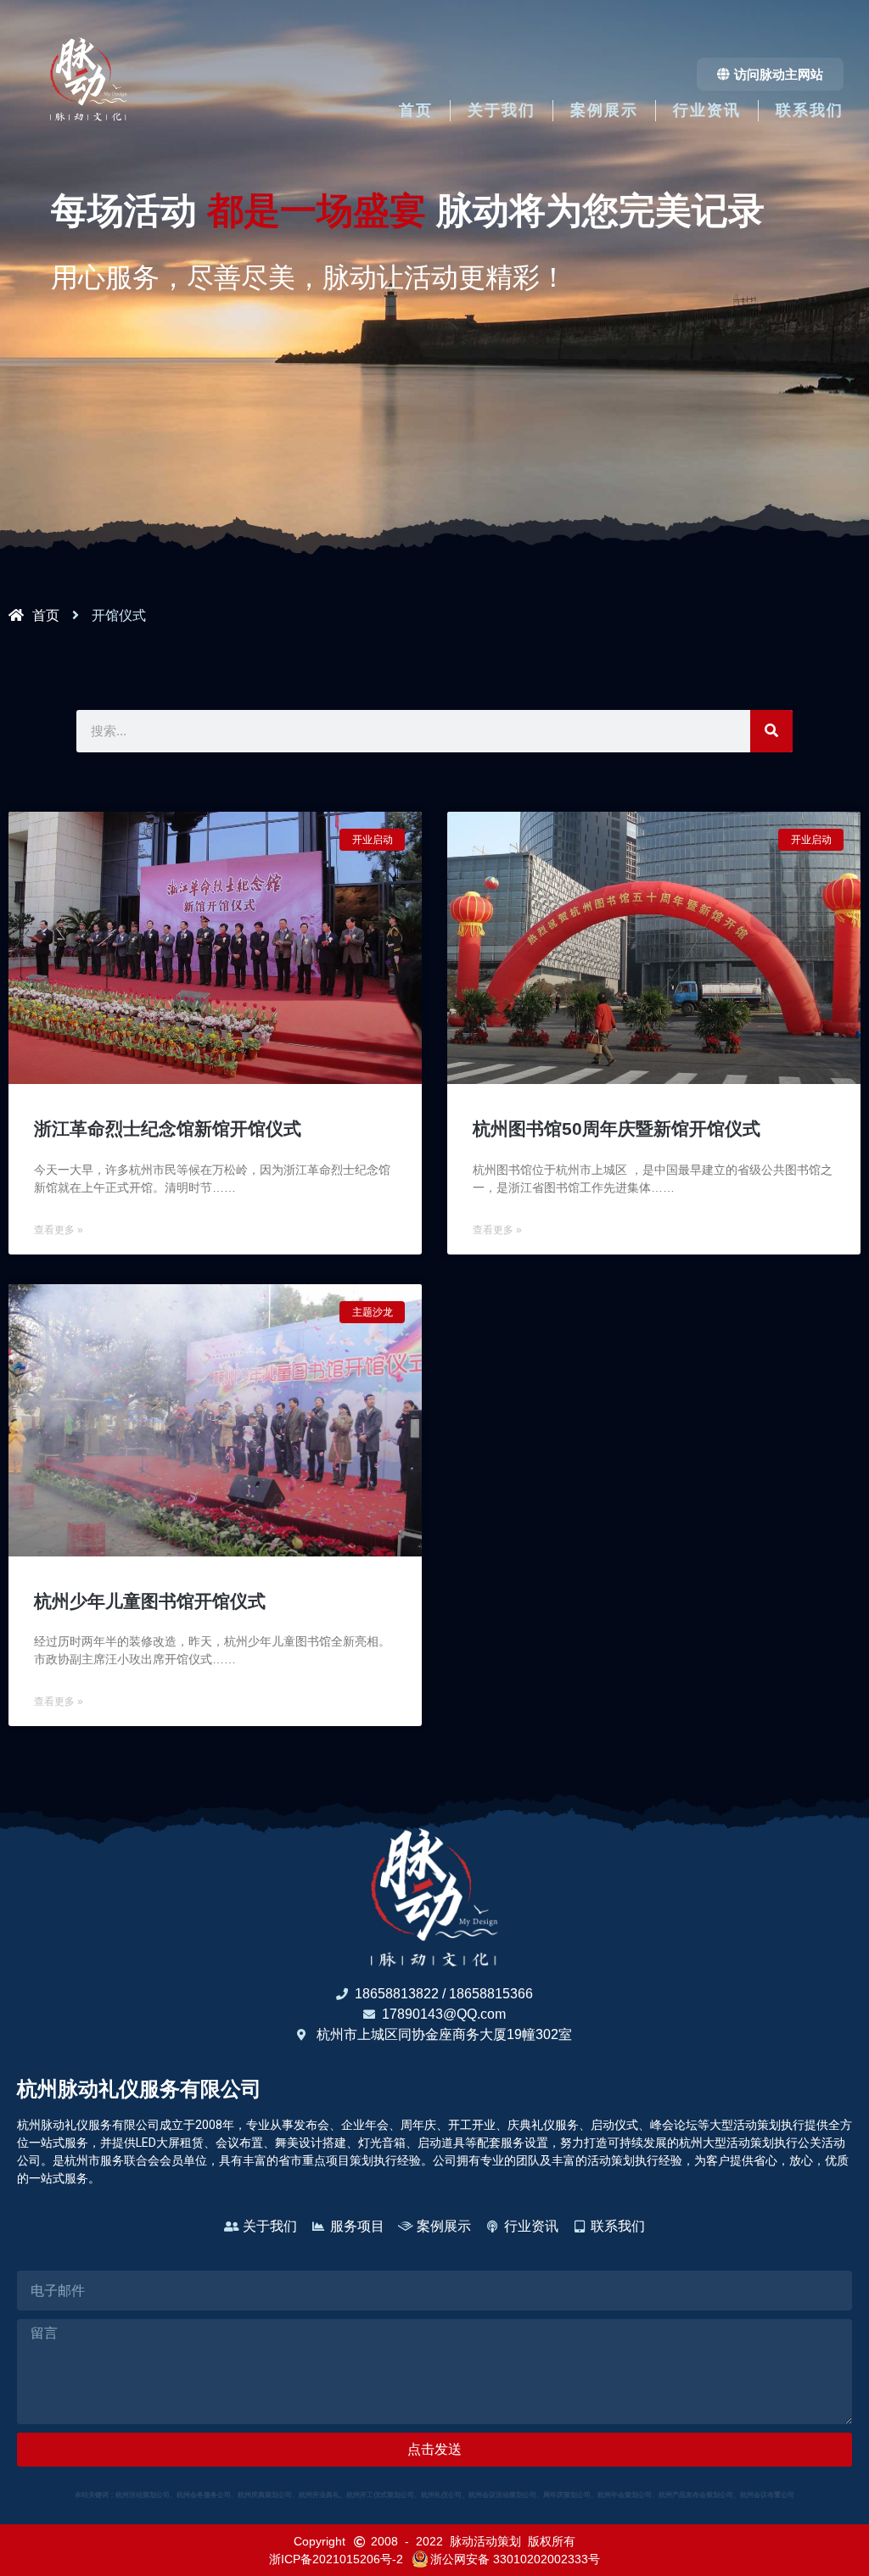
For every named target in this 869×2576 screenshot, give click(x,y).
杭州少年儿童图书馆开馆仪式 (150, 1601)
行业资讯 (707, 110)
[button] (770, 74)
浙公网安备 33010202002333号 (515, 2559)
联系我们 (810, 110)
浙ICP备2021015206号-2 (336, 2559)
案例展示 (604, 110)
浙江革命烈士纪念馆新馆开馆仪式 (168, 1129)
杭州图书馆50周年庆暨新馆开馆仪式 (617, 1129)
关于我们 (502, 110)
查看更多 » (59, 1230)
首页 (416, 110)
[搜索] (771, 731)
